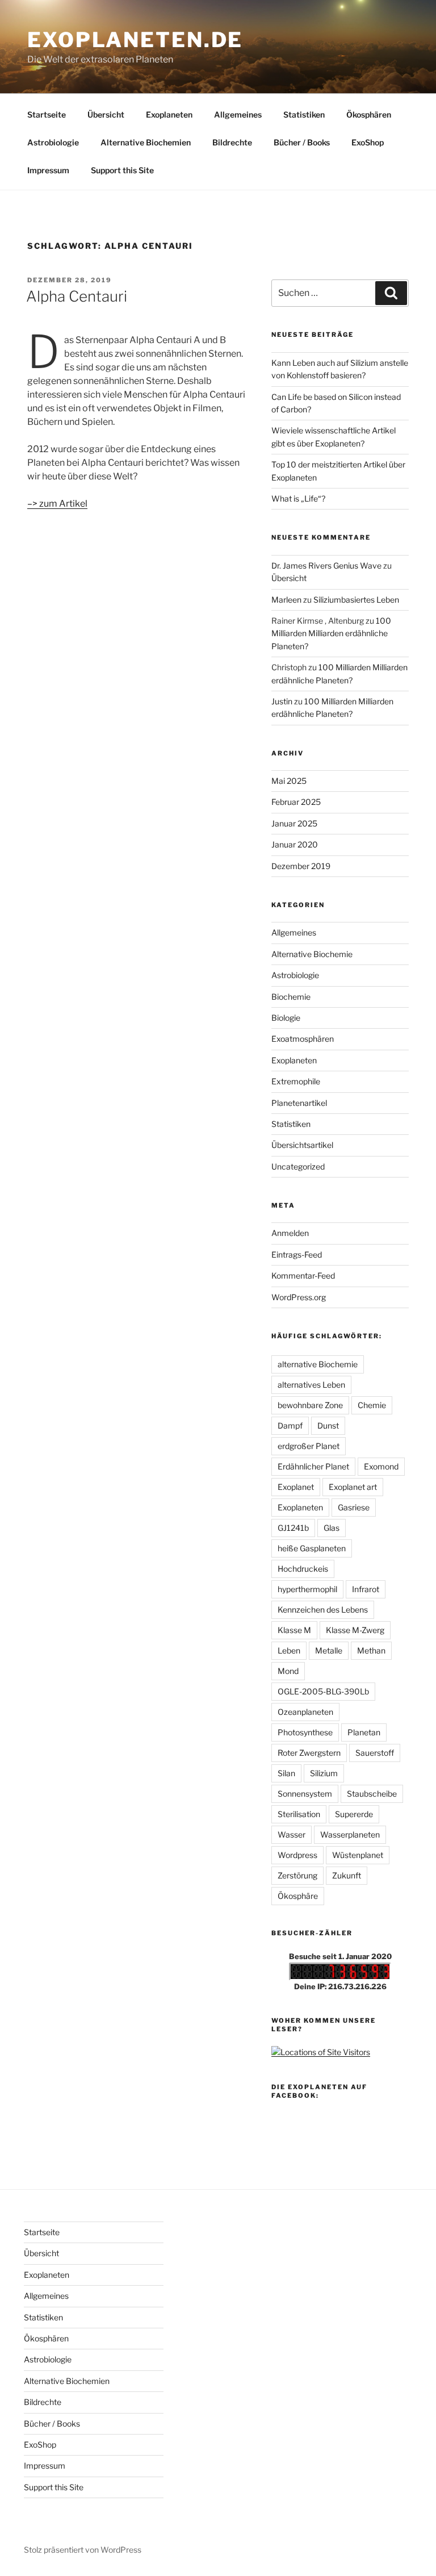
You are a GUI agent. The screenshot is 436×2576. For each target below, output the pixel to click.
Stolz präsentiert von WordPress (83, 2550)
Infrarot (366, 1589)
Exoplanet (296, 1487)
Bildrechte (232, 142)
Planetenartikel (299, 1103)
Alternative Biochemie (312, 954)
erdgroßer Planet (309, 1446)
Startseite (47, 114)
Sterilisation (299, 1814)
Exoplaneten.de (135, 40)
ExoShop (368, 142)
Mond (288, 1671)
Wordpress (297, 1855)
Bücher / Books (302, 142)
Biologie (286, 1018)
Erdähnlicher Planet (313, 1466)
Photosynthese (305, 1732)
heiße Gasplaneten (312, 1548)
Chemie (372, 1405)
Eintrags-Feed (297, 1254)
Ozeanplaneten (305, 1712)
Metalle (329, 1650)
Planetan (364, 1732)
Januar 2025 (294, 823)
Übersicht (106, 114)
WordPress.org (299, 1297)
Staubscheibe (372, 1794)
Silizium (324, 1773)
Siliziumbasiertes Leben (356, 600)
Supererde (354, 1814)
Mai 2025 (289, 781)
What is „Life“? (298, 498)
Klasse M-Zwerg (355, 1630)
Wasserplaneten (350, 1834)
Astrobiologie (53, 142)
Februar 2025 (296, 802)
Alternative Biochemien (146, 142)
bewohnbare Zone (310, 1405)
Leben (289, 1650)
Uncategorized (298, 1166)
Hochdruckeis (303, 1569)
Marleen (286, 600)
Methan (371, 1650)
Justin (282, 701)
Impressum (48, 170)
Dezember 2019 (301, 866)
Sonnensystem (305, 1794)
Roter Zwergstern (309, 1753)
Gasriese (354, 1507)
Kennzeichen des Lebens (323, 1610)
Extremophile (296, 1081)
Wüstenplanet (358, 1855)
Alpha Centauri (77, 296)
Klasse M (294, 1630)
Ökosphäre (298, 1896)
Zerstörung (297, 1875)
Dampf (290, 1425)
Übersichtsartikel (302, 1145)
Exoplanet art (353, 1487)
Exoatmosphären (303, 1039)
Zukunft (347, 1875)
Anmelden (290, 1233)
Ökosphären (369, 114)
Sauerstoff (375, 1753)
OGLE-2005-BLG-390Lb (323, 1691)
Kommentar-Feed (303, 1276)
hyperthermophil (307, 1589)
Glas (332, 1528)
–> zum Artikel (57, 504)
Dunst (328, 1425)
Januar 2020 (295, 844)
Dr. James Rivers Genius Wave (326, 565)
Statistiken (304, 114)
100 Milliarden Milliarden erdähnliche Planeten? (331, 633)
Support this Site (122, 170)
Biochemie (291, 997)
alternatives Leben (311, 1385)
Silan (286, 1773)
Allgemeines (238, 114)
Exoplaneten (169, 114)
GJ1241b (293, 1528)
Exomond (381, 1466)
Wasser (292, 1834)
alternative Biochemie (318, 1364)
